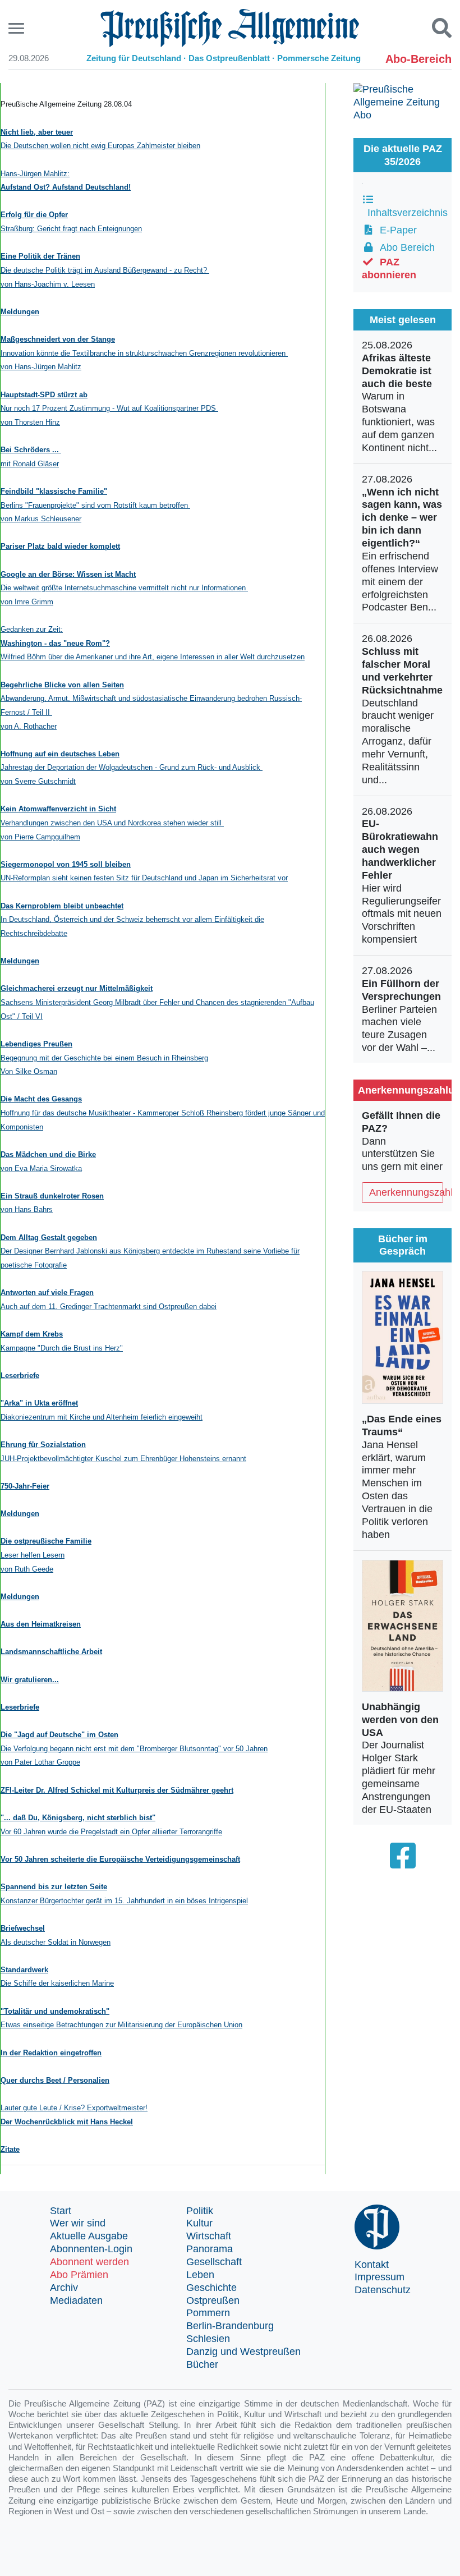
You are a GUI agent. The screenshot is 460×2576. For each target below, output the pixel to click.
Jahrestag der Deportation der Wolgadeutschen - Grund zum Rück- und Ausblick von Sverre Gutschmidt (132, 768)
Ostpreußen (213, 2301)
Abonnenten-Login (91, 2249)
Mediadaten (76, 2301)
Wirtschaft (209, 2236)
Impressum (380, 2277)
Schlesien (208, 2339)
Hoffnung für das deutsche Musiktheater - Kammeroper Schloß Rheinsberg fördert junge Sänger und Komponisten (163, 1113)
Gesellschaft (214, 2262)
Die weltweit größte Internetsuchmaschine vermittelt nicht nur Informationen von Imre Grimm (124, 588)
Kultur (199, 2223)
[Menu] (18, 28)
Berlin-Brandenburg (230, 2326)
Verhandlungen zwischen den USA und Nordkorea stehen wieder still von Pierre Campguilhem (112, 823)
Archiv (64, 2288)
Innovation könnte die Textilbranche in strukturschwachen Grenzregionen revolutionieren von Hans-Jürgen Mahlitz (144, 353)
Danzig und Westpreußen (243, 2352)
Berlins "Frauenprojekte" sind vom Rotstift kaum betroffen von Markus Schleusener (95, 505)
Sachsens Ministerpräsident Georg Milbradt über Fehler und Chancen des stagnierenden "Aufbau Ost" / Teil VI (157, 1002)
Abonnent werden (89, 2262)
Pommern (208, 2313)
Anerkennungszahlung (406, 1192)
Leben (200, 2275)
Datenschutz (383, 2290)
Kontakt (372, 2265)
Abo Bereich (404, 247)
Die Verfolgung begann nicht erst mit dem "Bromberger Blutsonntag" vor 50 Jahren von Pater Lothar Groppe (134, 1748)
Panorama (210, 2249)
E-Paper (395, 230)
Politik (200, 2211)
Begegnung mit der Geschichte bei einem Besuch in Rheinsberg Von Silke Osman (104, 1058)
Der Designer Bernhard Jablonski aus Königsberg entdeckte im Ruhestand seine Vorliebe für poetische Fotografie (150, 1251)
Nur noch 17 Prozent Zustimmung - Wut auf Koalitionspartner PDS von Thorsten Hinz (109, 408)
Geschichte (211, 2288)
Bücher (202, 2364)
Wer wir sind (78, 2223)
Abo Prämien (79, 2275)
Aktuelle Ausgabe (89, 2236)
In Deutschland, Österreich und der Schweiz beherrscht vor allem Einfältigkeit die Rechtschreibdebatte (132, 920)
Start (61, 2211)
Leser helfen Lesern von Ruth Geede (46, 1555)
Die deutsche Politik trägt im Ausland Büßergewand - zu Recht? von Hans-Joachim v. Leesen (105, 270)
